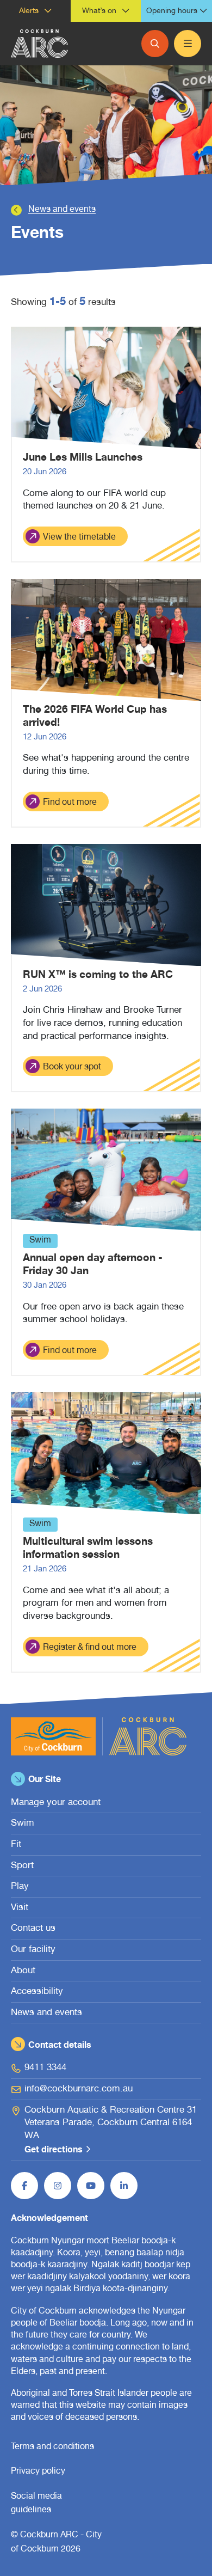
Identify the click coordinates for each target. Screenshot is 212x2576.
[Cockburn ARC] (39, 44)
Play (20, 1887)
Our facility (33, 1950)
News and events (62, 210)
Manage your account (56, 1803)
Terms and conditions (52, 2447)
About (23, 1971)
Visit (20, 1908)
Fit (16, 1845)
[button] (35, 11)
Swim (23, 1824)
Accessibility (37, 1992)
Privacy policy (38, 2472)
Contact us (33, 1929)
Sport (22, 1866)
